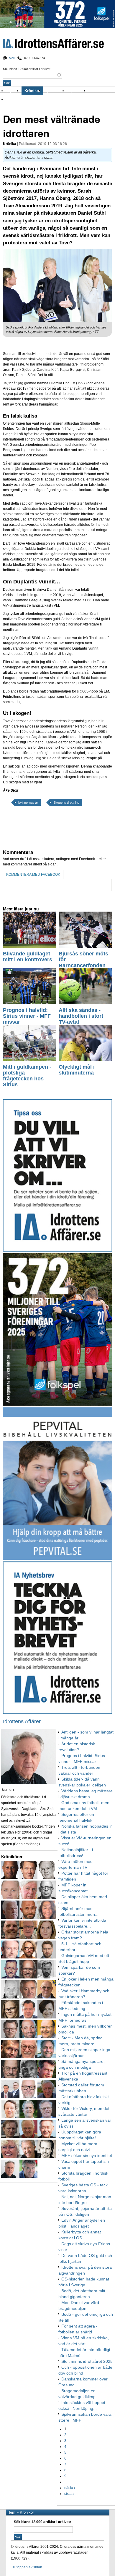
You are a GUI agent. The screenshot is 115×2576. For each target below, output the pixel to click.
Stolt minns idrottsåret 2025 (87, 2361)
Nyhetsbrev (78, 91)
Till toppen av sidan (27, 2567)
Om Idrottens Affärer (24, 100)
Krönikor (32, 91)
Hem (11, 2512)
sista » (69, 2494)
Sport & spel (55, 91)
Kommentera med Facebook (33, 875)
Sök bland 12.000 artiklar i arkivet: (27, 69)
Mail (12, 58)
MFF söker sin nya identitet (87, 2155)
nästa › (70, 2488)
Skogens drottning (66, 803)
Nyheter (14, 91)
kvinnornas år (28, 803)
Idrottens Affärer (53, 44)
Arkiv (94, 91)
